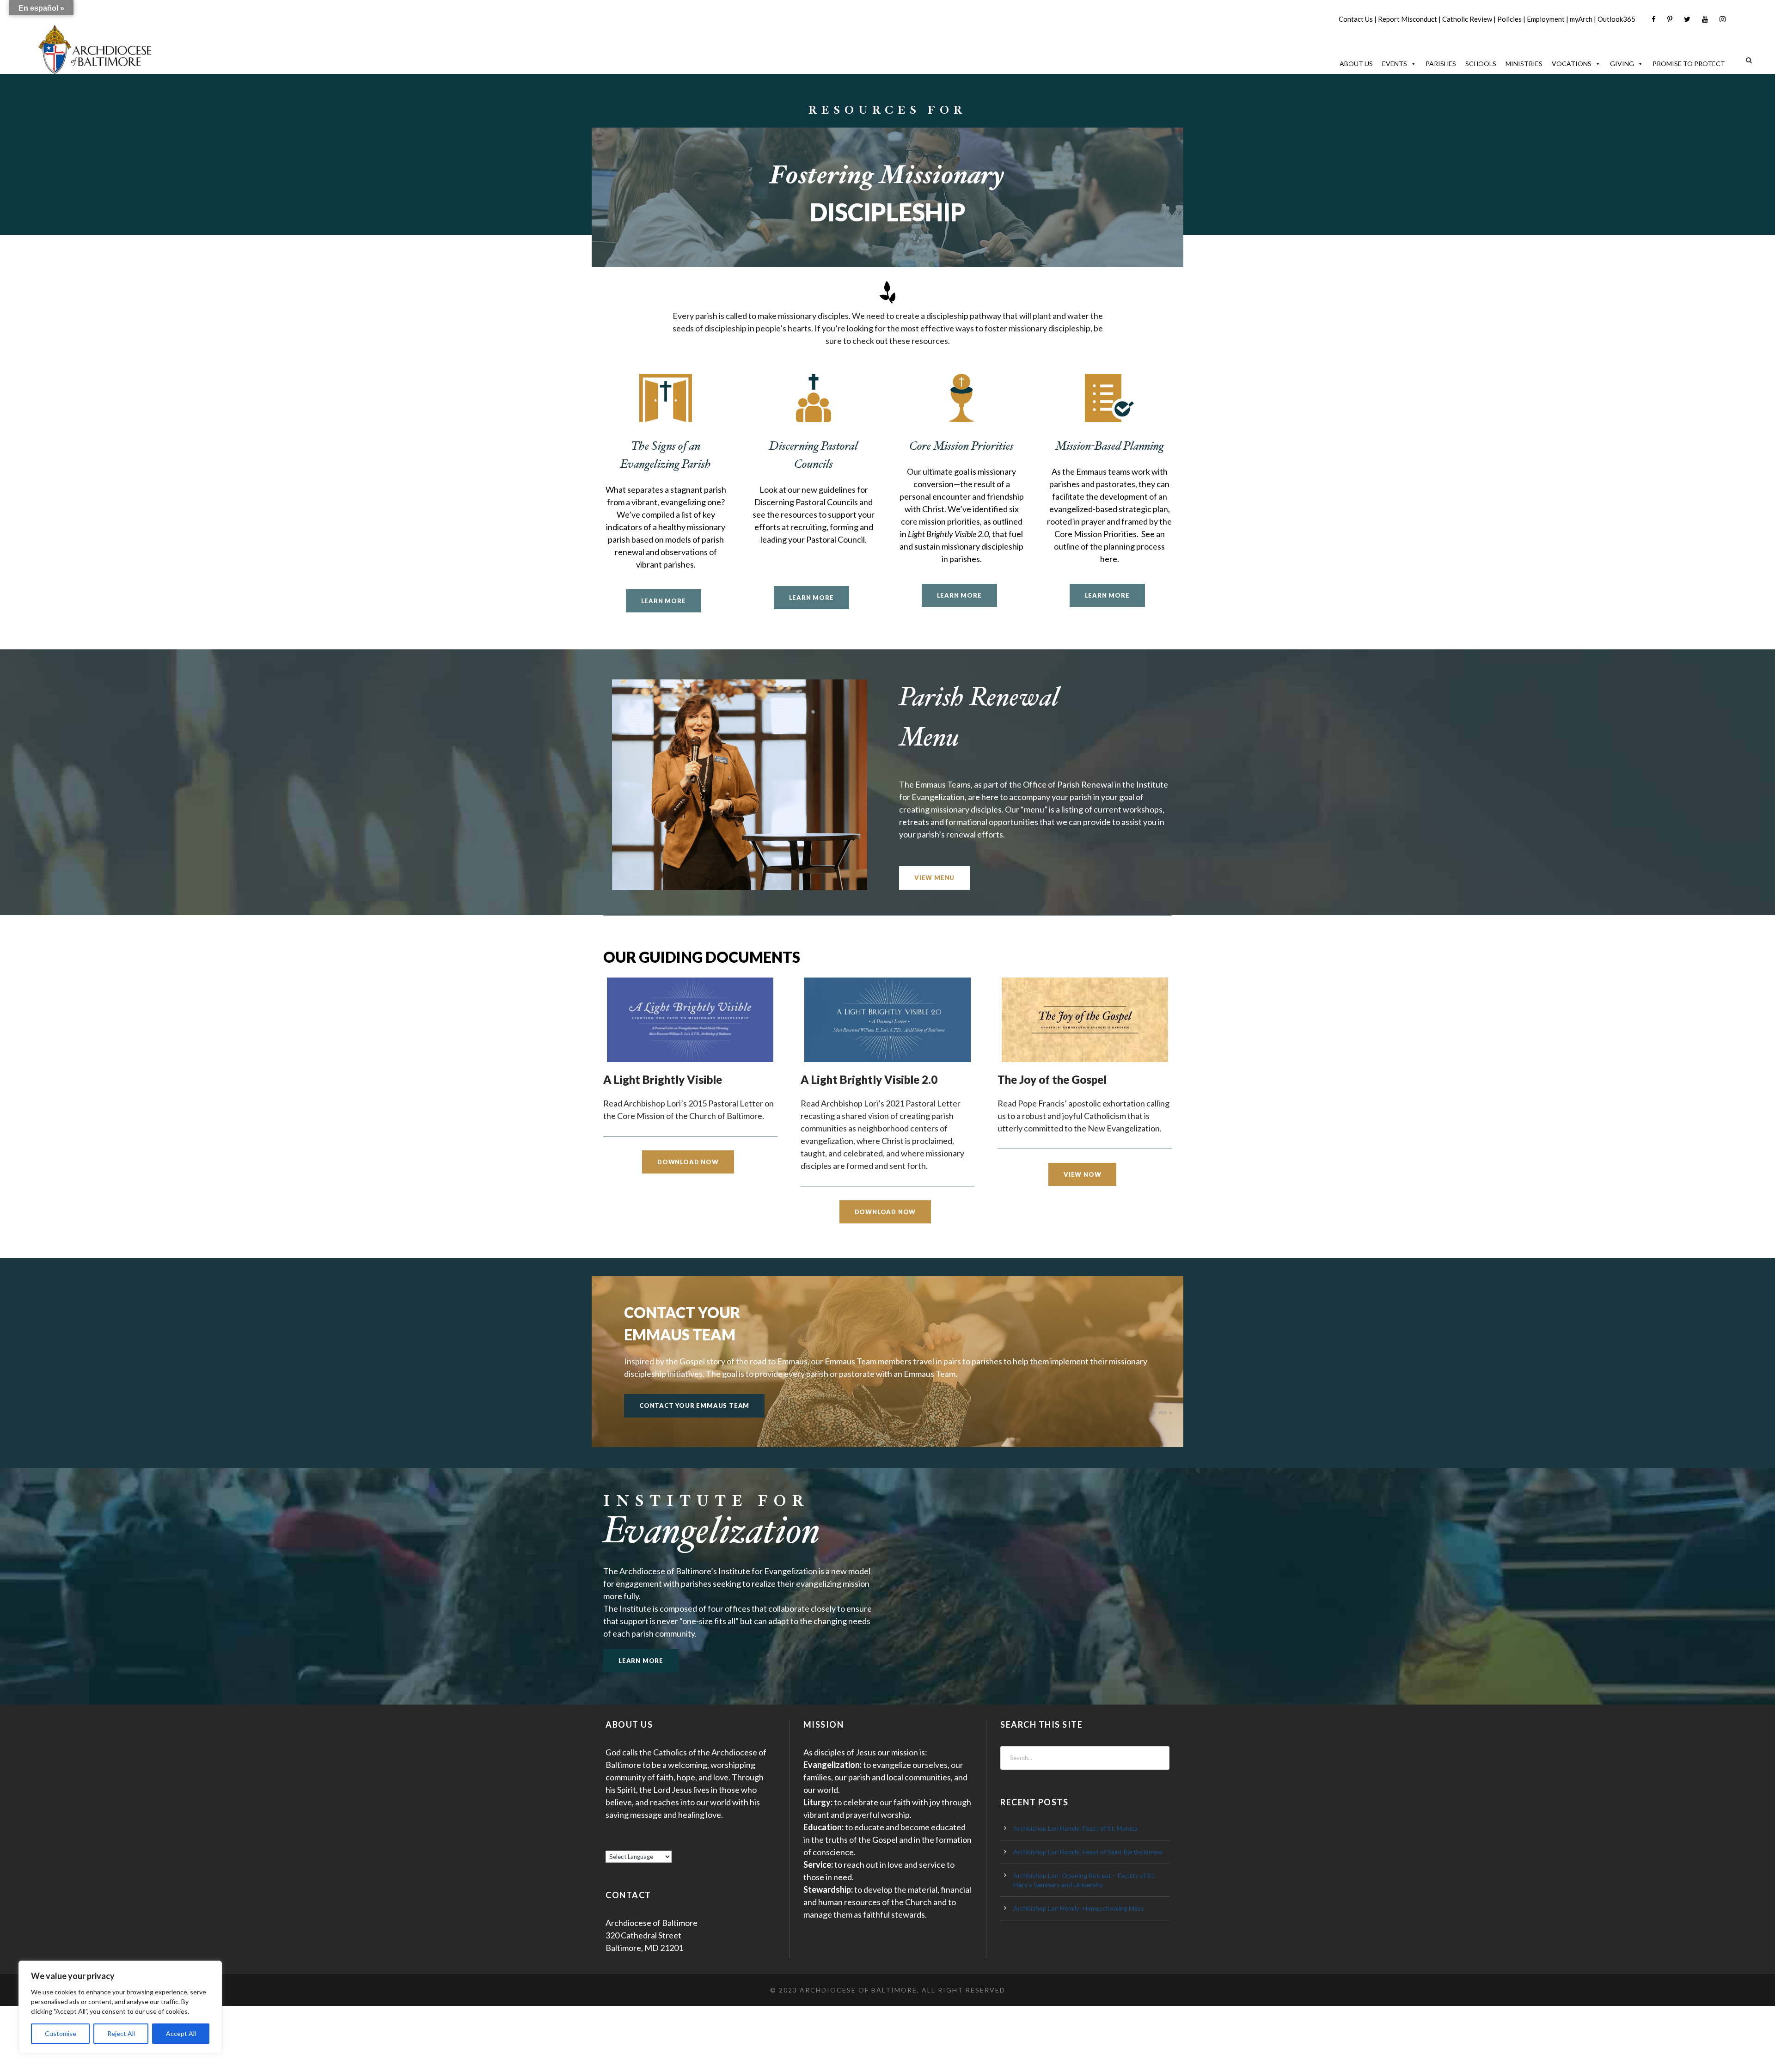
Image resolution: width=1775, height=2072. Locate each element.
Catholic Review (1467, 19)
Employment (1546, 19)
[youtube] (1705, 19)
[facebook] (1654, 19)
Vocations (1572, 64)
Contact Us (1356, 19)
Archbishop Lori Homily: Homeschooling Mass (1079, 1908)
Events (1395, 64)
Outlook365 (1616, 19)
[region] (120, 2007)
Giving (1622, 64)
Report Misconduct (1408, 19)
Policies (1509, 19)
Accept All (181, 2033)
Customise (61, 2033)
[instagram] (1723, 19)
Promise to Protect (1689, 64)
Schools (1481, 64)
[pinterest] (1670, 19)
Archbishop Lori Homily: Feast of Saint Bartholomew (1088, 1852)
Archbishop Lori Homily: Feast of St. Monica (1075, 1828)
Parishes (1441, 64)
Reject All (121, 2033)
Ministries (1524, 64)
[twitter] (1687, 19)
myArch (1581, 19)
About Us (1356, 64)
